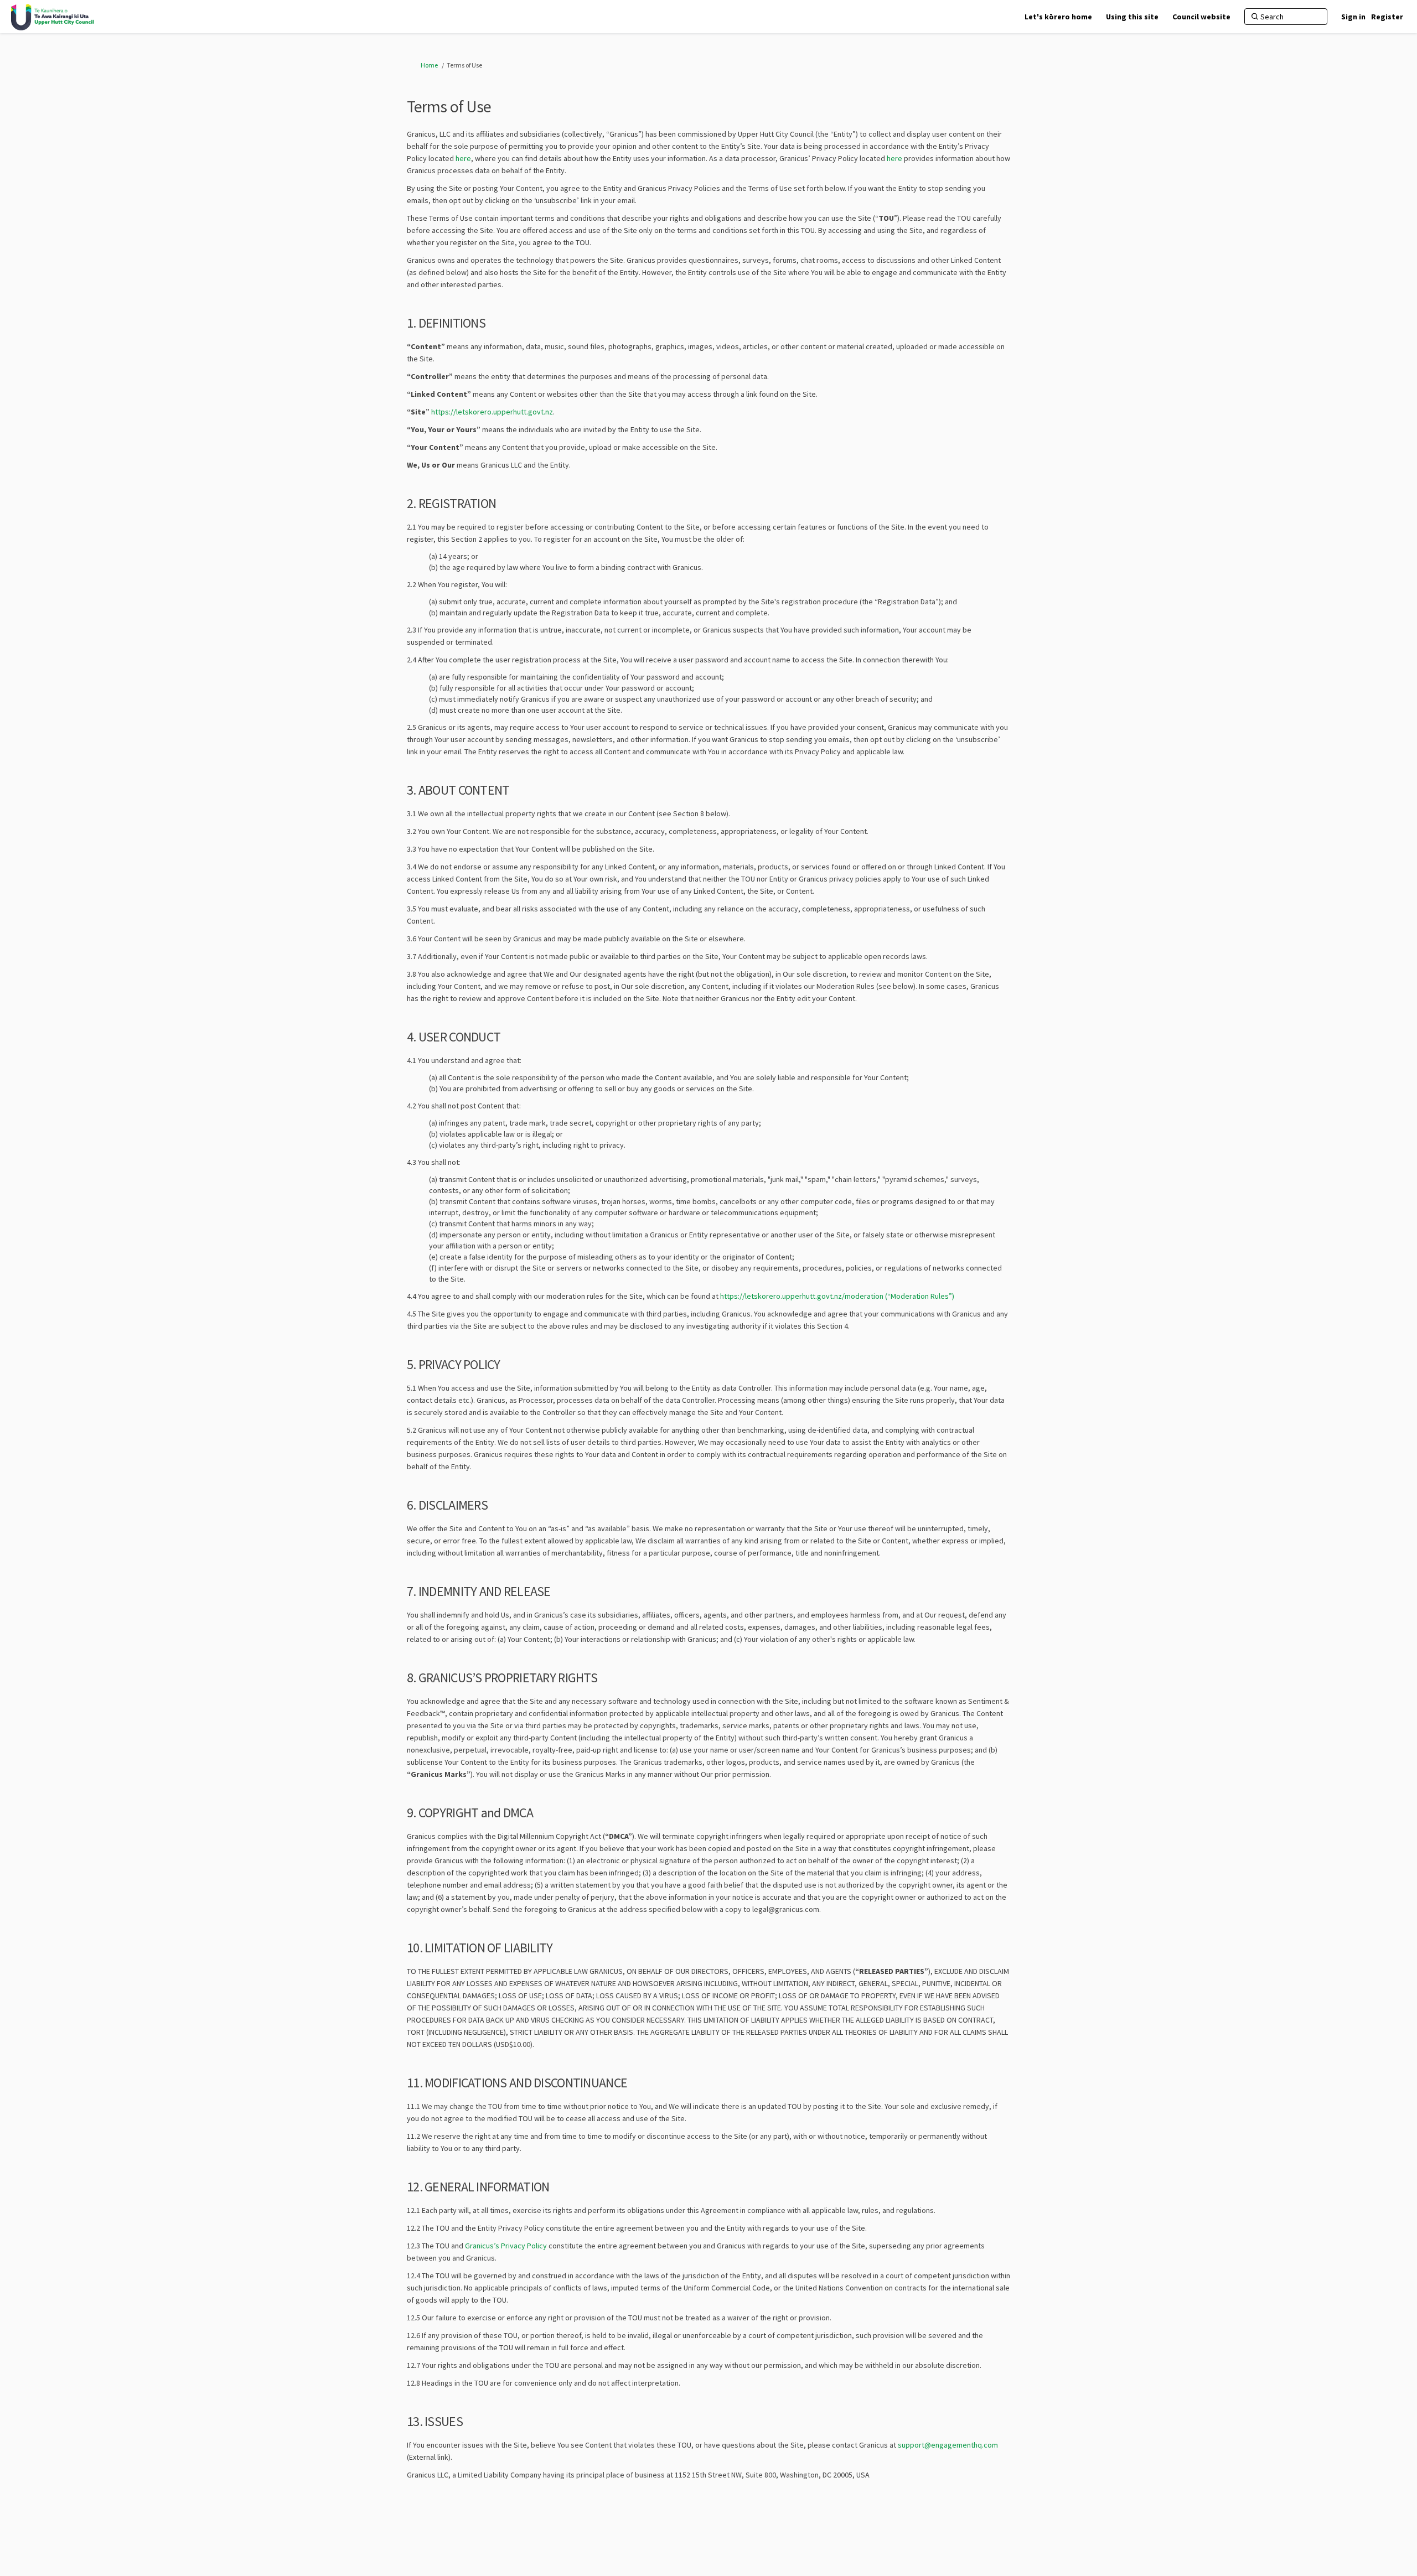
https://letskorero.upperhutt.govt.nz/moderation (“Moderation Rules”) (837, 1296)
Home (429, 65)
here (463, 158)
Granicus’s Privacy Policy (506, 2246)
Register (1387, 17)
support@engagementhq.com (948, 2445)
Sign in (1353, 17)
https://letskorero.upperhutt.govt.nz (492, 412)
